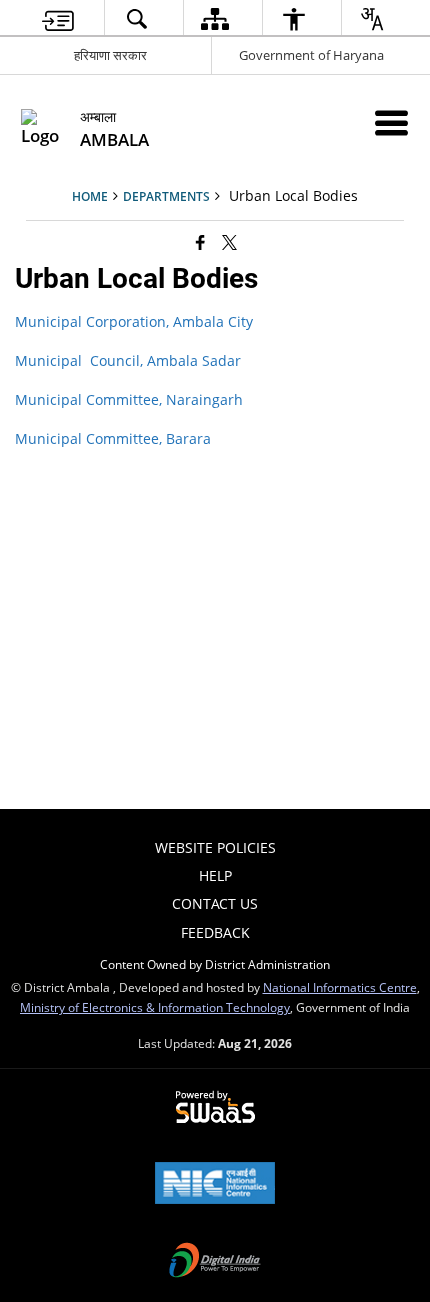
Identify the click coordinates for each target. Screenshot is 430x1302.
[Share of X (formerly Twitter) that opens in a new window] (229, 242)
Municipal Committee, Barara (113, 438)
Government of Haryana (311, 55)
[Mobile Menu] (391, 122)
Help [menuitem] (215, 875)
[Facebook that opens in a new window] (200, 242)
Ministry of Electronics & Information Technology (155, 1007)
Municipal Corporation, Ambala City (134, 321)
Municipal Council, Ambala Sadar (128, 360)
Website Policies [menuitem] (215, 847)
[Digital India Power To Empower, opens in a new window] (215, 1262)
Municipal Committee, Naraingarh (129, 399)
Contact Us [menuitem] (215, 903)
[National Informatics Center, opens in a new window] (215, 1185)
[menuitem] (58, 18)
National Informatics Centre (340, 987)
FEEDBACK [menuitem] (215, 932)
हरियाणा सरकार (110, 55)
